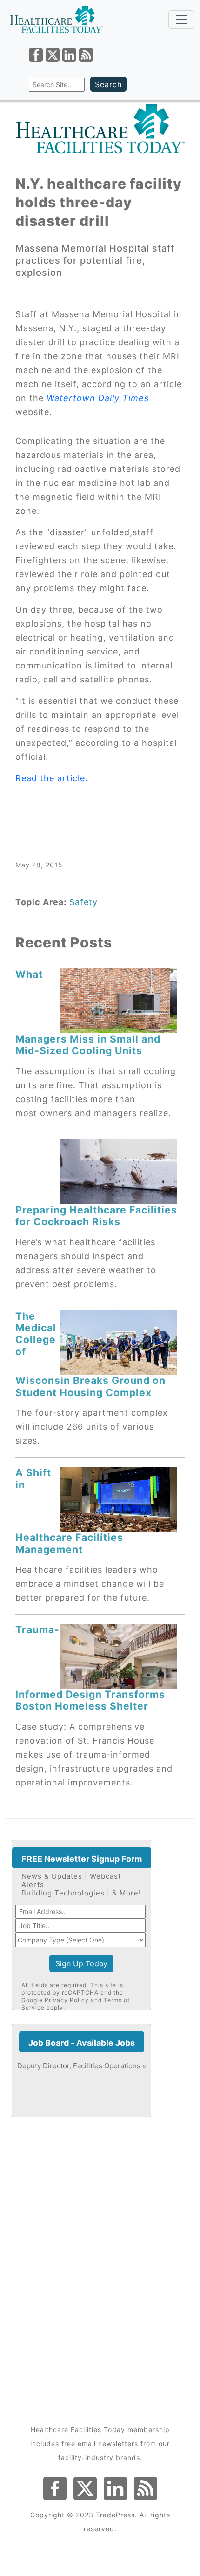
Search (108, 84)
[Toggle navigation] (181, 20)
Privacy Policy (67, 2000)
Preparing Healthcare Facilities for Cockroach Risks (96, 1216)
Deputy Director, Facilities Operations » (82, 2066)
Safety (83, 902)
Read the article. (52, 778)
